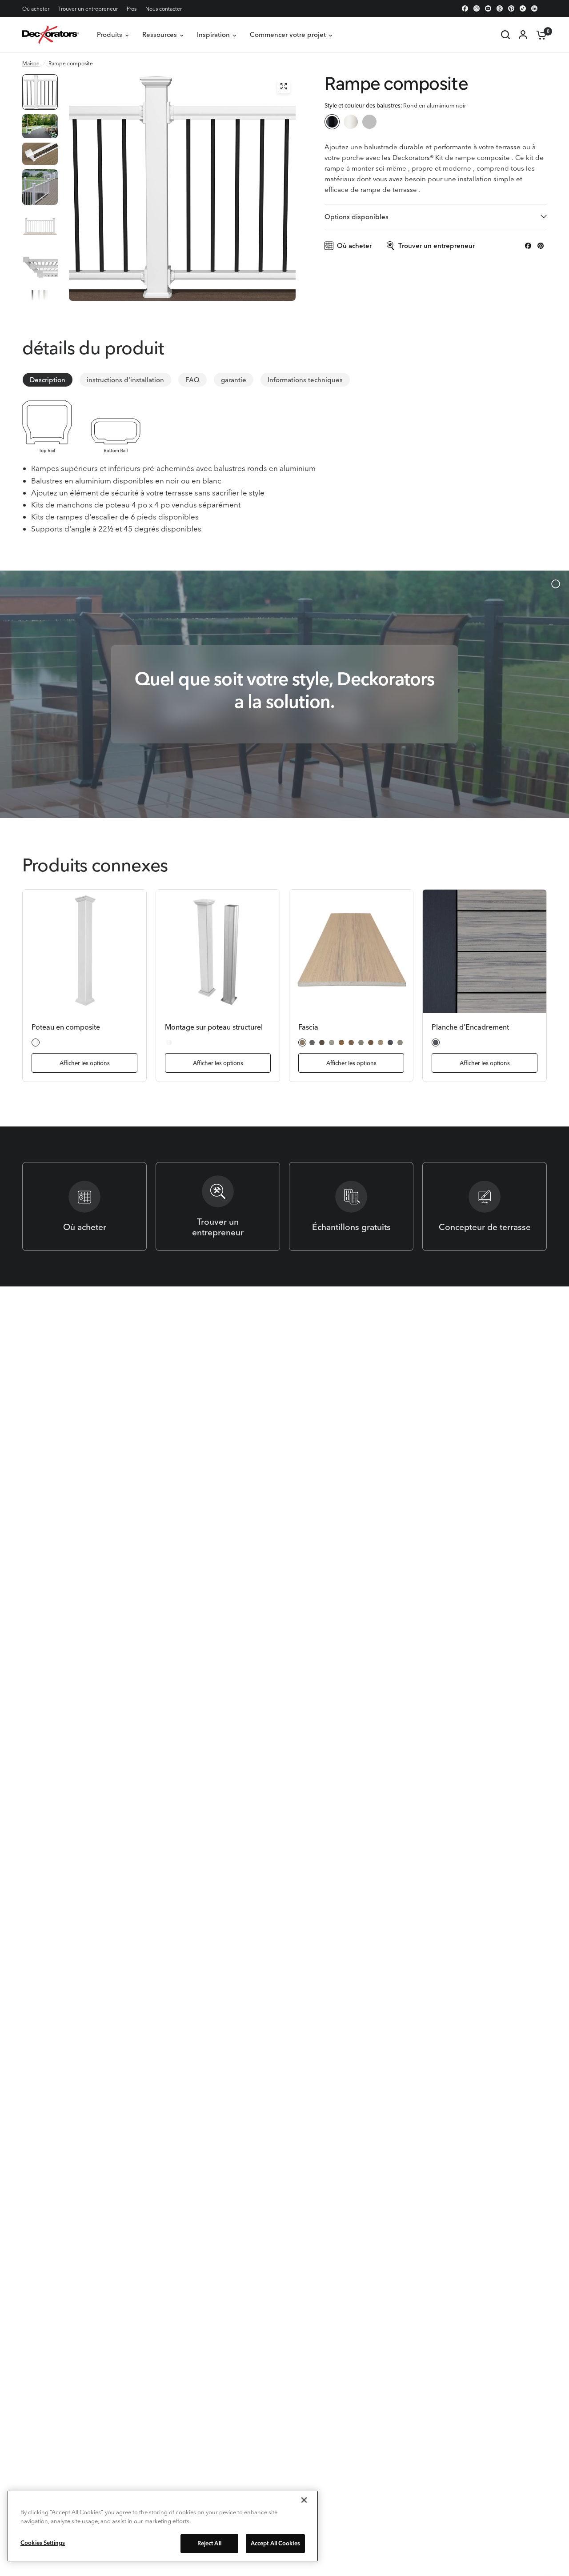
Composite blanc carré (369, 122)
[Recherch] (505, 35)
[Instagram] (477, 8)
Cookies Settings (43, 2543)
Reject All (209, 2543)
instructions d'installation (125, 380)
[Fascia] (351, 951)
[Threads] (500, 8)
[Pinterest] (511, 8)
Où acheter (36, 9)
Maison (31, 63)
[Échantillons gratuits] (351, 1206)
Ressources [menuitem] (160, 34)
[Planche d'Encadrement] (485, 951)
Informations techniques (305, 380)
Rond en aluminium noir (332, 122)
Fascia (308, 1027)
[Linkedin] (534, 8)
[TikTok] (523, 8)
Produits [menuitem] (110, 34)
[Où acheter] (84, 1206)
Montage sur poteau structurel (214, 1027)
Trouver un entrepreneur (88, 9)
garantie (234, 380)
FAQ (192, 380)
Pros (132, 9)
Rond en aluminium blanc (351, 122)
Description (48, 380)
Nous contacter (164, 9)
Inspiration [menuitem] (213, 34)
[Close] (304, 2500)
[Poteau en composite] (84, 951)
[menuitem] (38, 9)
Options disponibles (357, 217)
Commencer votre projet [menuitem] (288, 34)
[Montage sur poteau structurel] (218, 951)
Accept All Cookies (275, 2543)
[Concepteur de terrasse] (485, 1206)
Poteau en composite (66, 1027)
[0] (539, 35)
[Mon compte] (523, 35)
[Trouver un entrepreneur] (218, 1206)
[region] (163, 2526)
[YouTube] (488, 8)
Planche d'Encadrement (470, 1027)
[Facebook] (465, 8)
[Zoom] (284, 86)
